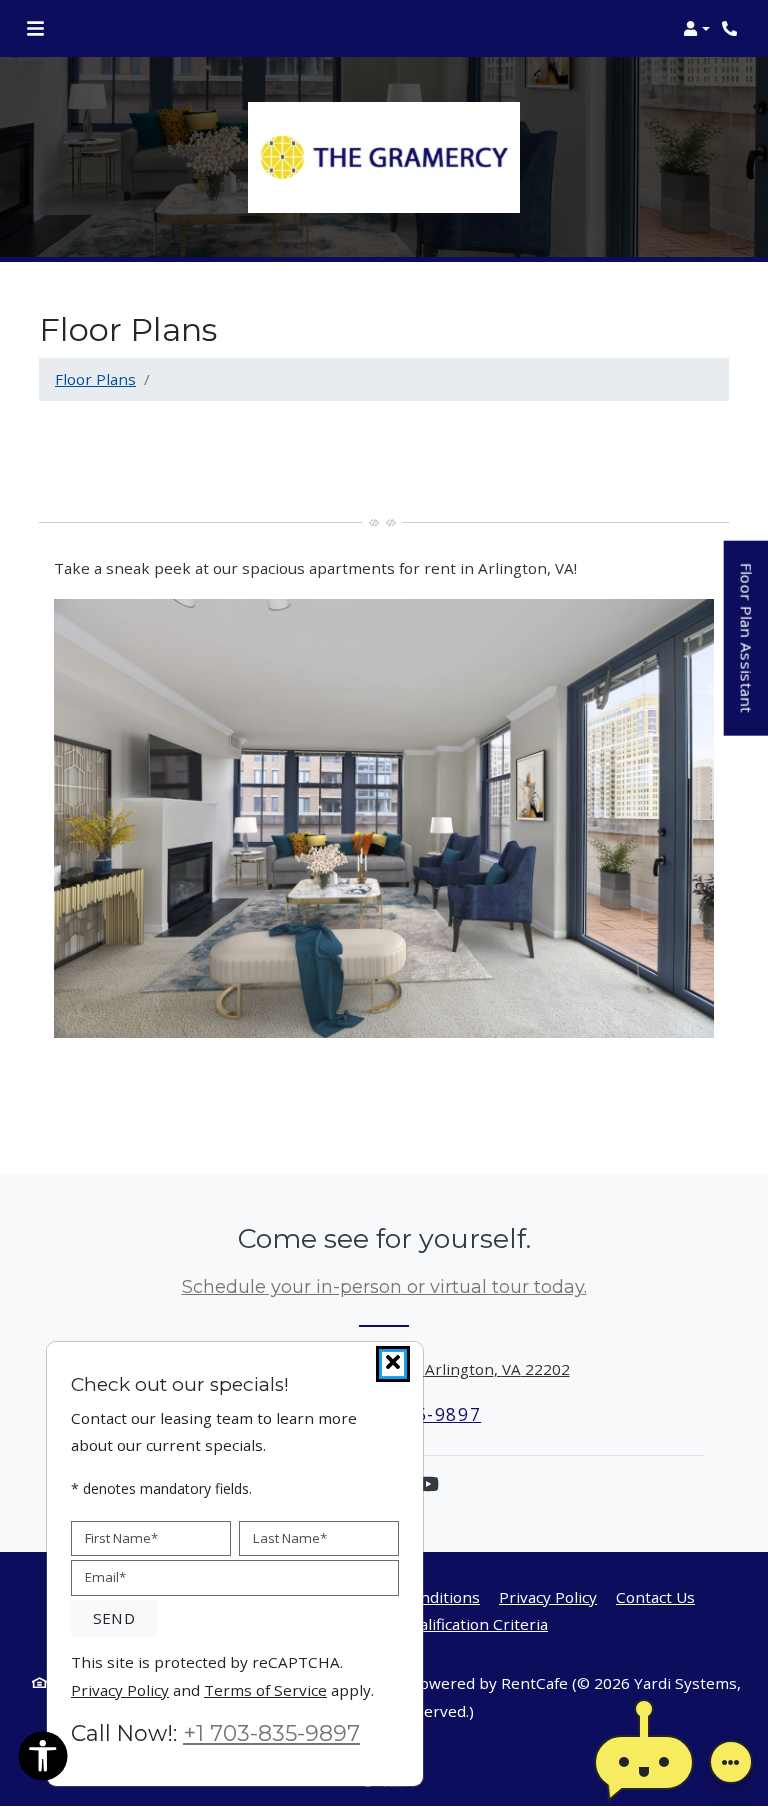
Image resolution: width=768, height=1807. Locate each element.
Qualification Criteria (473, 1623)
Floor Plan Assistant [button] (747, 649)
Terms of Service (265, 1688)
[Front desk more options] (731, 1762)
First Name (121, 1537)
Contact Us (655, 1597)
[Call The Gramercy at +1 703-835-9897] (732, 29)
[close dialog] (393, 1364)
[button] (696, 29)
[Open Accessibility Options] (43, 1760)
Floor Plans (95, 379)
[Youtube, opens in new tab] (428, 1484)
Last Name (290, 1537)
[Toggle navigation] (35, 29)
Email (105, 1577)
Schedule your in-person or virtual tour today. (384, 1287)
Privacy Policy (548, 1596)
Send (114, 1618)
